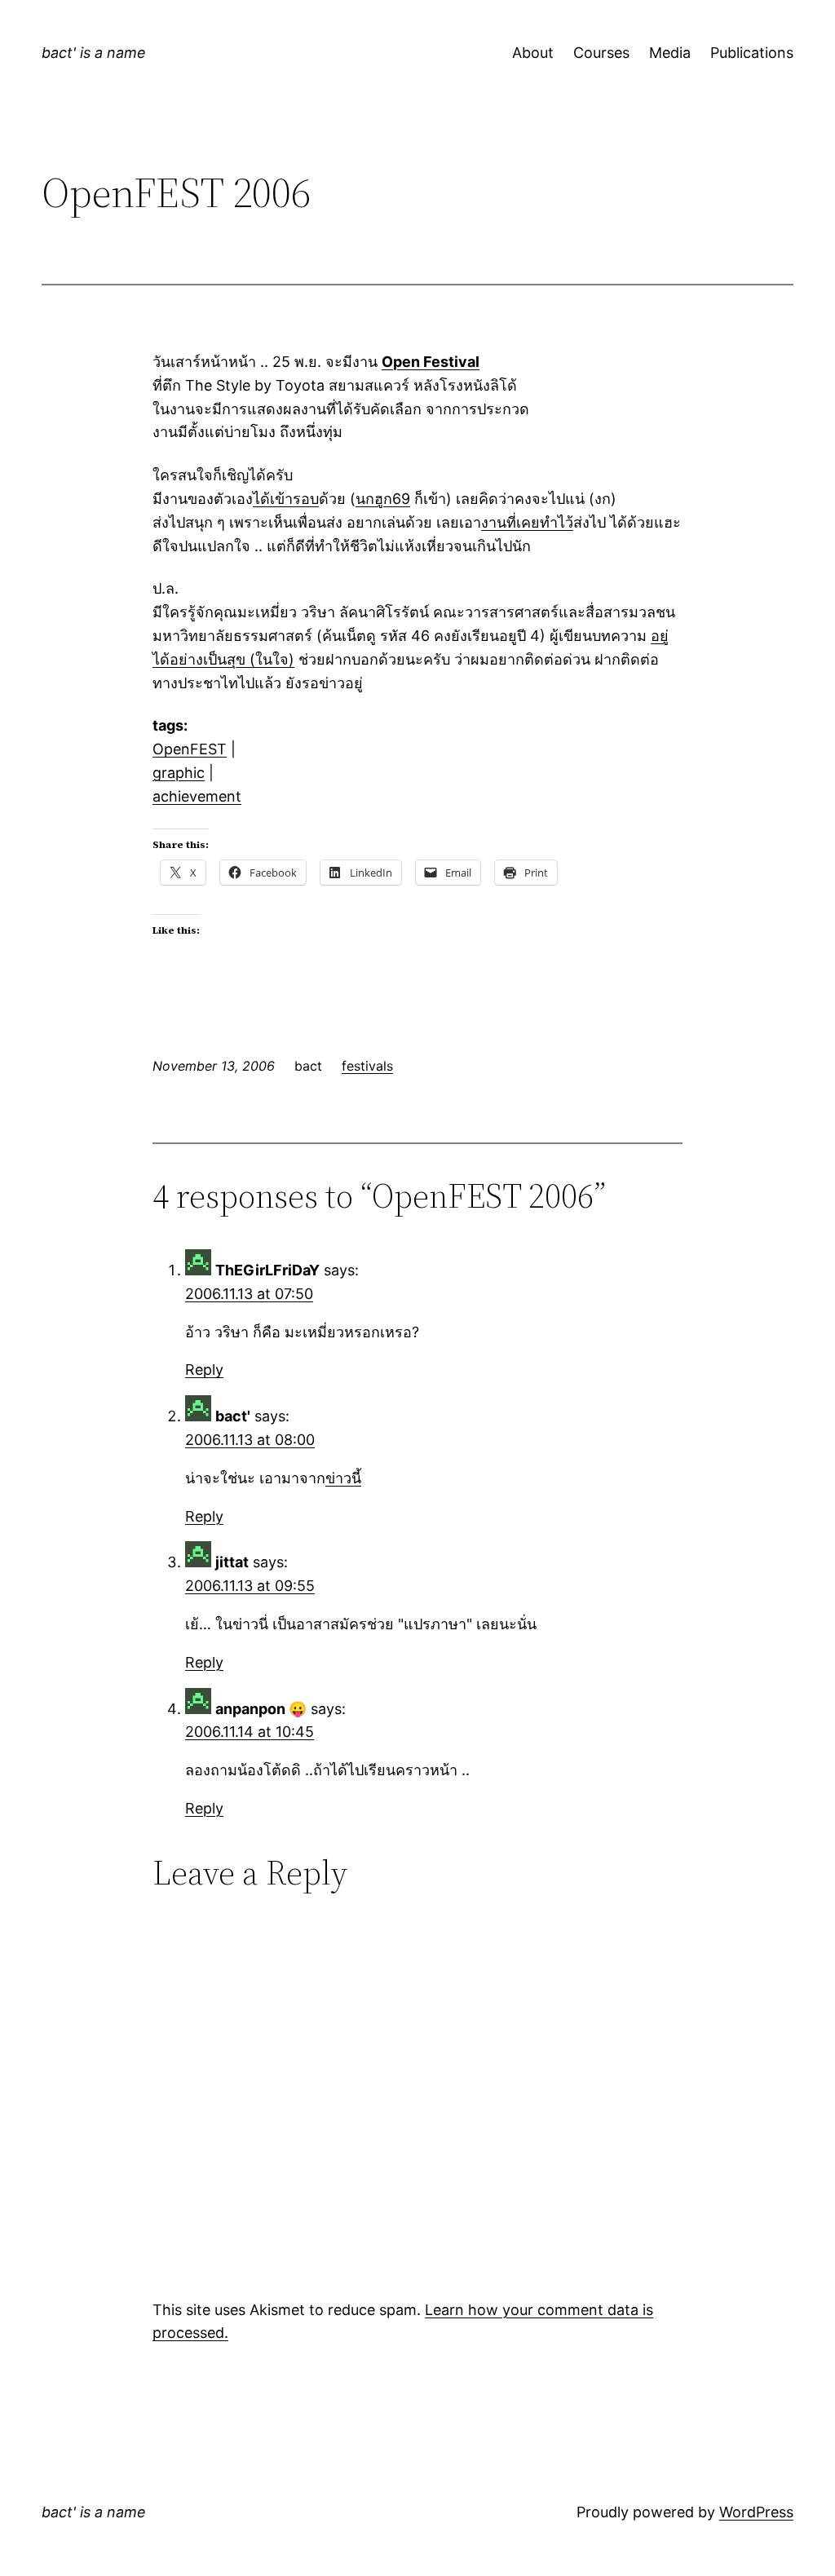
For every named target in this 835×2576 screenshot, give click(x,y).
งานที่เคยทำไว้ (527, 522)
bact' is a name (94, 53)
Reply (204, 1370)
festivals (367, 1066)
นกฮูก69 (383, 499)
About (533, 53)
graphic (179, 773)
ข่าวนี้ (343, 1478)
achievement (197, 796)
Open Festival (431, 362)
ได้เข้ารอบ (286, 499)
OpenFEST (190, 749)
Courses (601, 53)
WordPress (756, 2512)
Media (670, 53)
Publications (752, 53)
